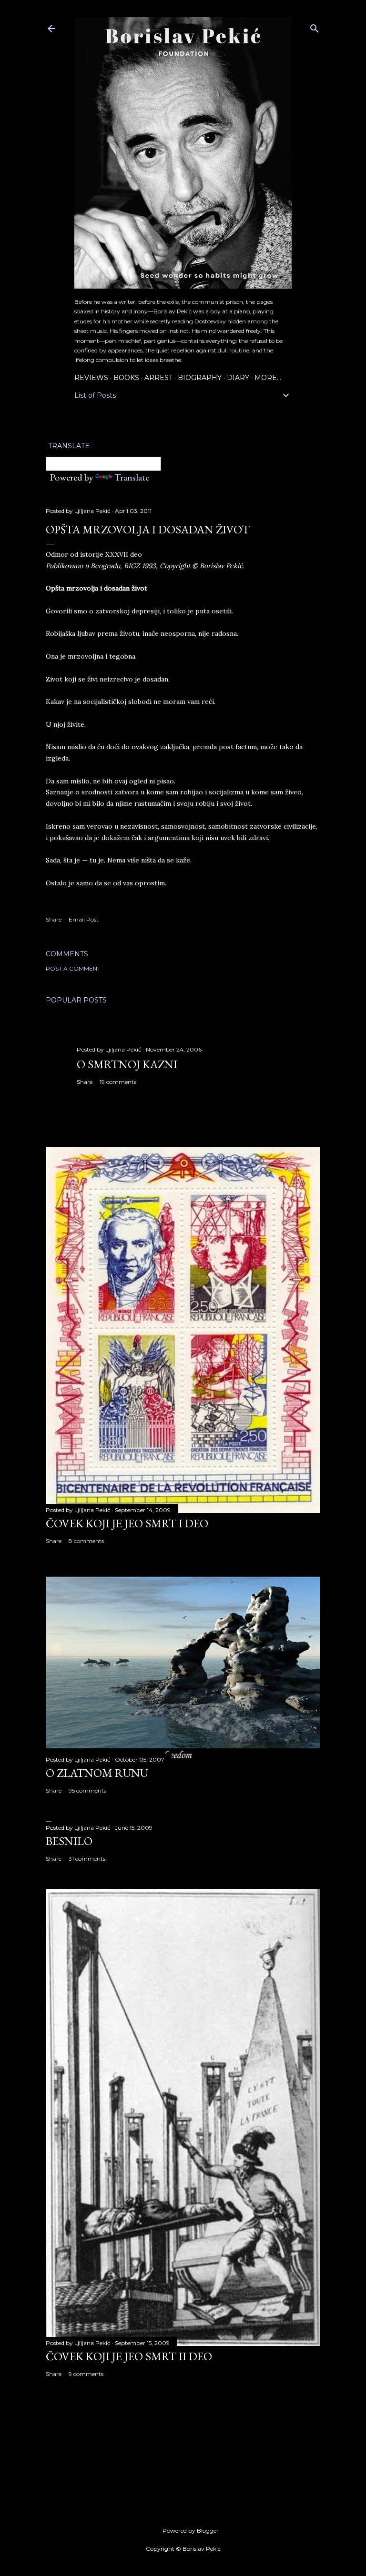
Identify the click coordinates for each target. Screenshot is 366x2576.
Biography (200, 378)
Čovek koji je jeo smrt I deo (127, 1523)
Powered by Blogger (191, 2531)
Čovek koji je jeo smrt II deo (129, 2356)
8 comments (86, 1541)
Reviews (91, 378)
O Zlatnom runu (97, 1773)
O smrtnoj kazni (127, 1064)
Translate (132, 477)
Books (126, 378)
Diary (238, 378)
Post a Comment (73, 968)
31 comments (87, 1859)
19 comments (118, 1082)
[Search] (315, 26)
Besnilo (69, 1841)
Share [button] (54, 919)
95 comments (87, 1790)
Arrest (158, 378)
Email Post (84, 919)
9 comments (86, 2374)
